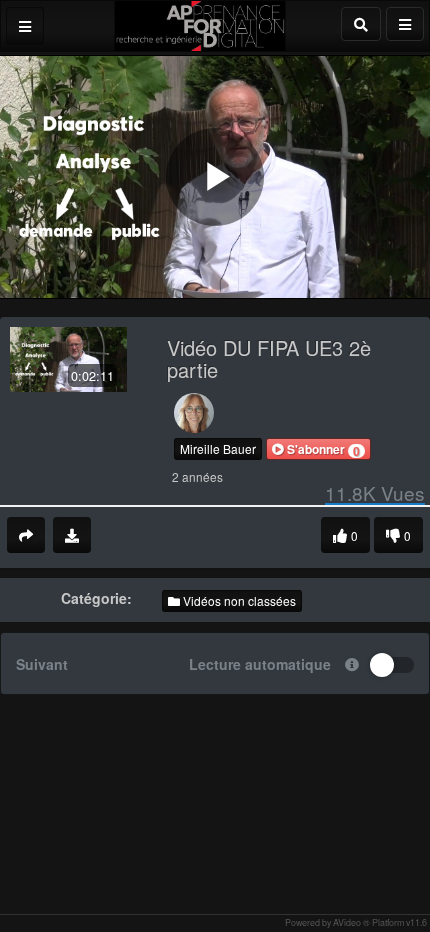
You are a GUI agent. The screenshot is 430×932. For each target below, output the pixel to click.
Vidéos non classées (238, 600)
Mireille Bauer (218, 448)
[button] (318, 449)
